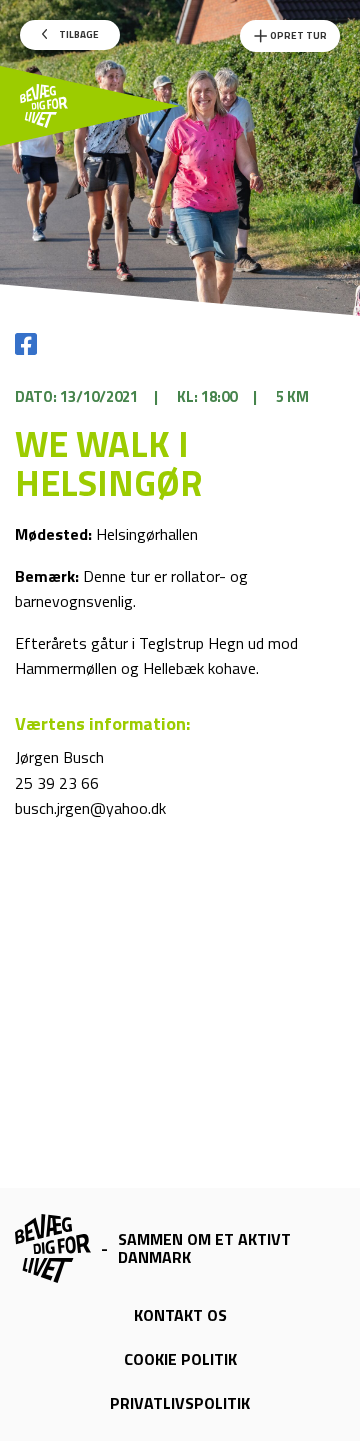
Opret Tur (297, 35)
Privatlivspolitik (180, 1403)
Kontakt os (180, 1315)
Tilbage (78, 34)
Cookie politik (180, 1359)
